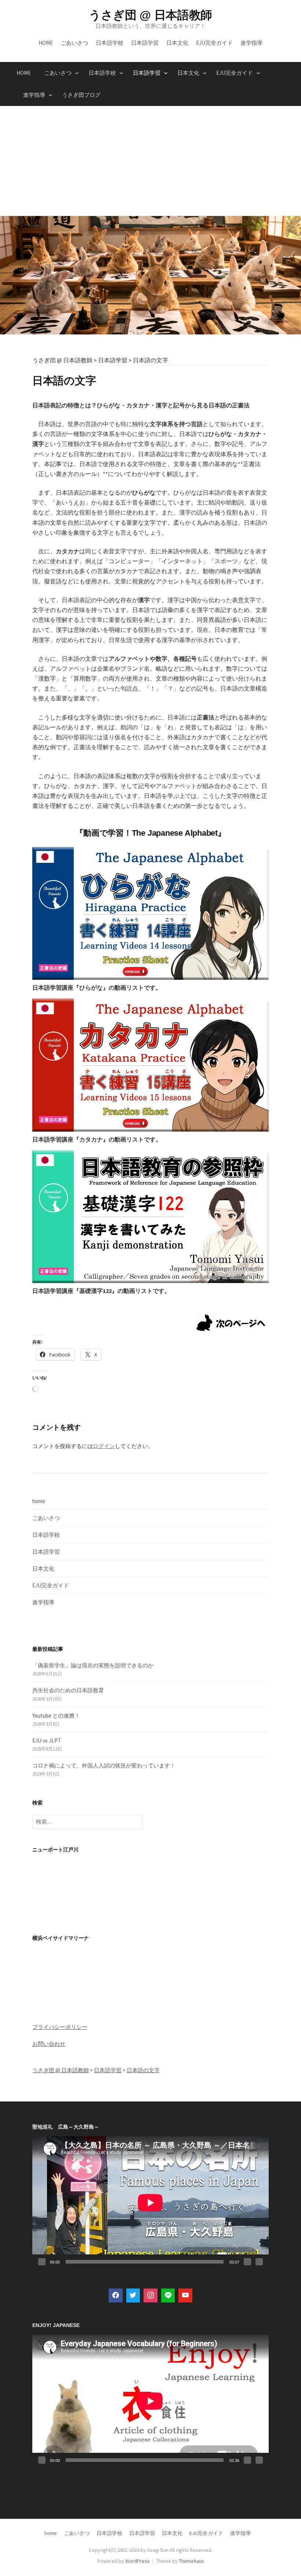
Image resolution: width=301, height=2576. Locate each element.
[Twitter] (133, 2295)
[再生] (42, 2262)
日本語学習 (145, 43)
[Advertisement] (150, 161)
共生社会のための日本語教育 (68, 1690)
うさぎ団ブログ (81, 95)
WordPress (137, 2561)
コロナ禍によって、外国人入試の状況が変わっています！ (104, 1765)
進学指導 (251, 43)
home (46, 43)
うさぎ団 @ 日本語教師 (150, 15)
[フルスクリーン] (259, 2262)
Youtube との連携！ (56, 1716)
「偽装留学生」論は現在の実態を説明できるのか (93, 1665)
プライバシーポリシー (60, 2027)
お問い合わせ (49, 2044)
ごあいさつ (74, 43)
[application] (150, 2203)
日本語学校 (110, 43)
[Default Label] (168, 2295)
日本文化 (177, 43)
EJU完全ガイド (214, 43)
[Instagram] (150, 2295)
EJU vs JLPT (47, 1740)
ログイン (104, 1446)
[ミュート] (247, 2262)
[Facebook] (116, 2295)
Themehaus (191, 2561)
